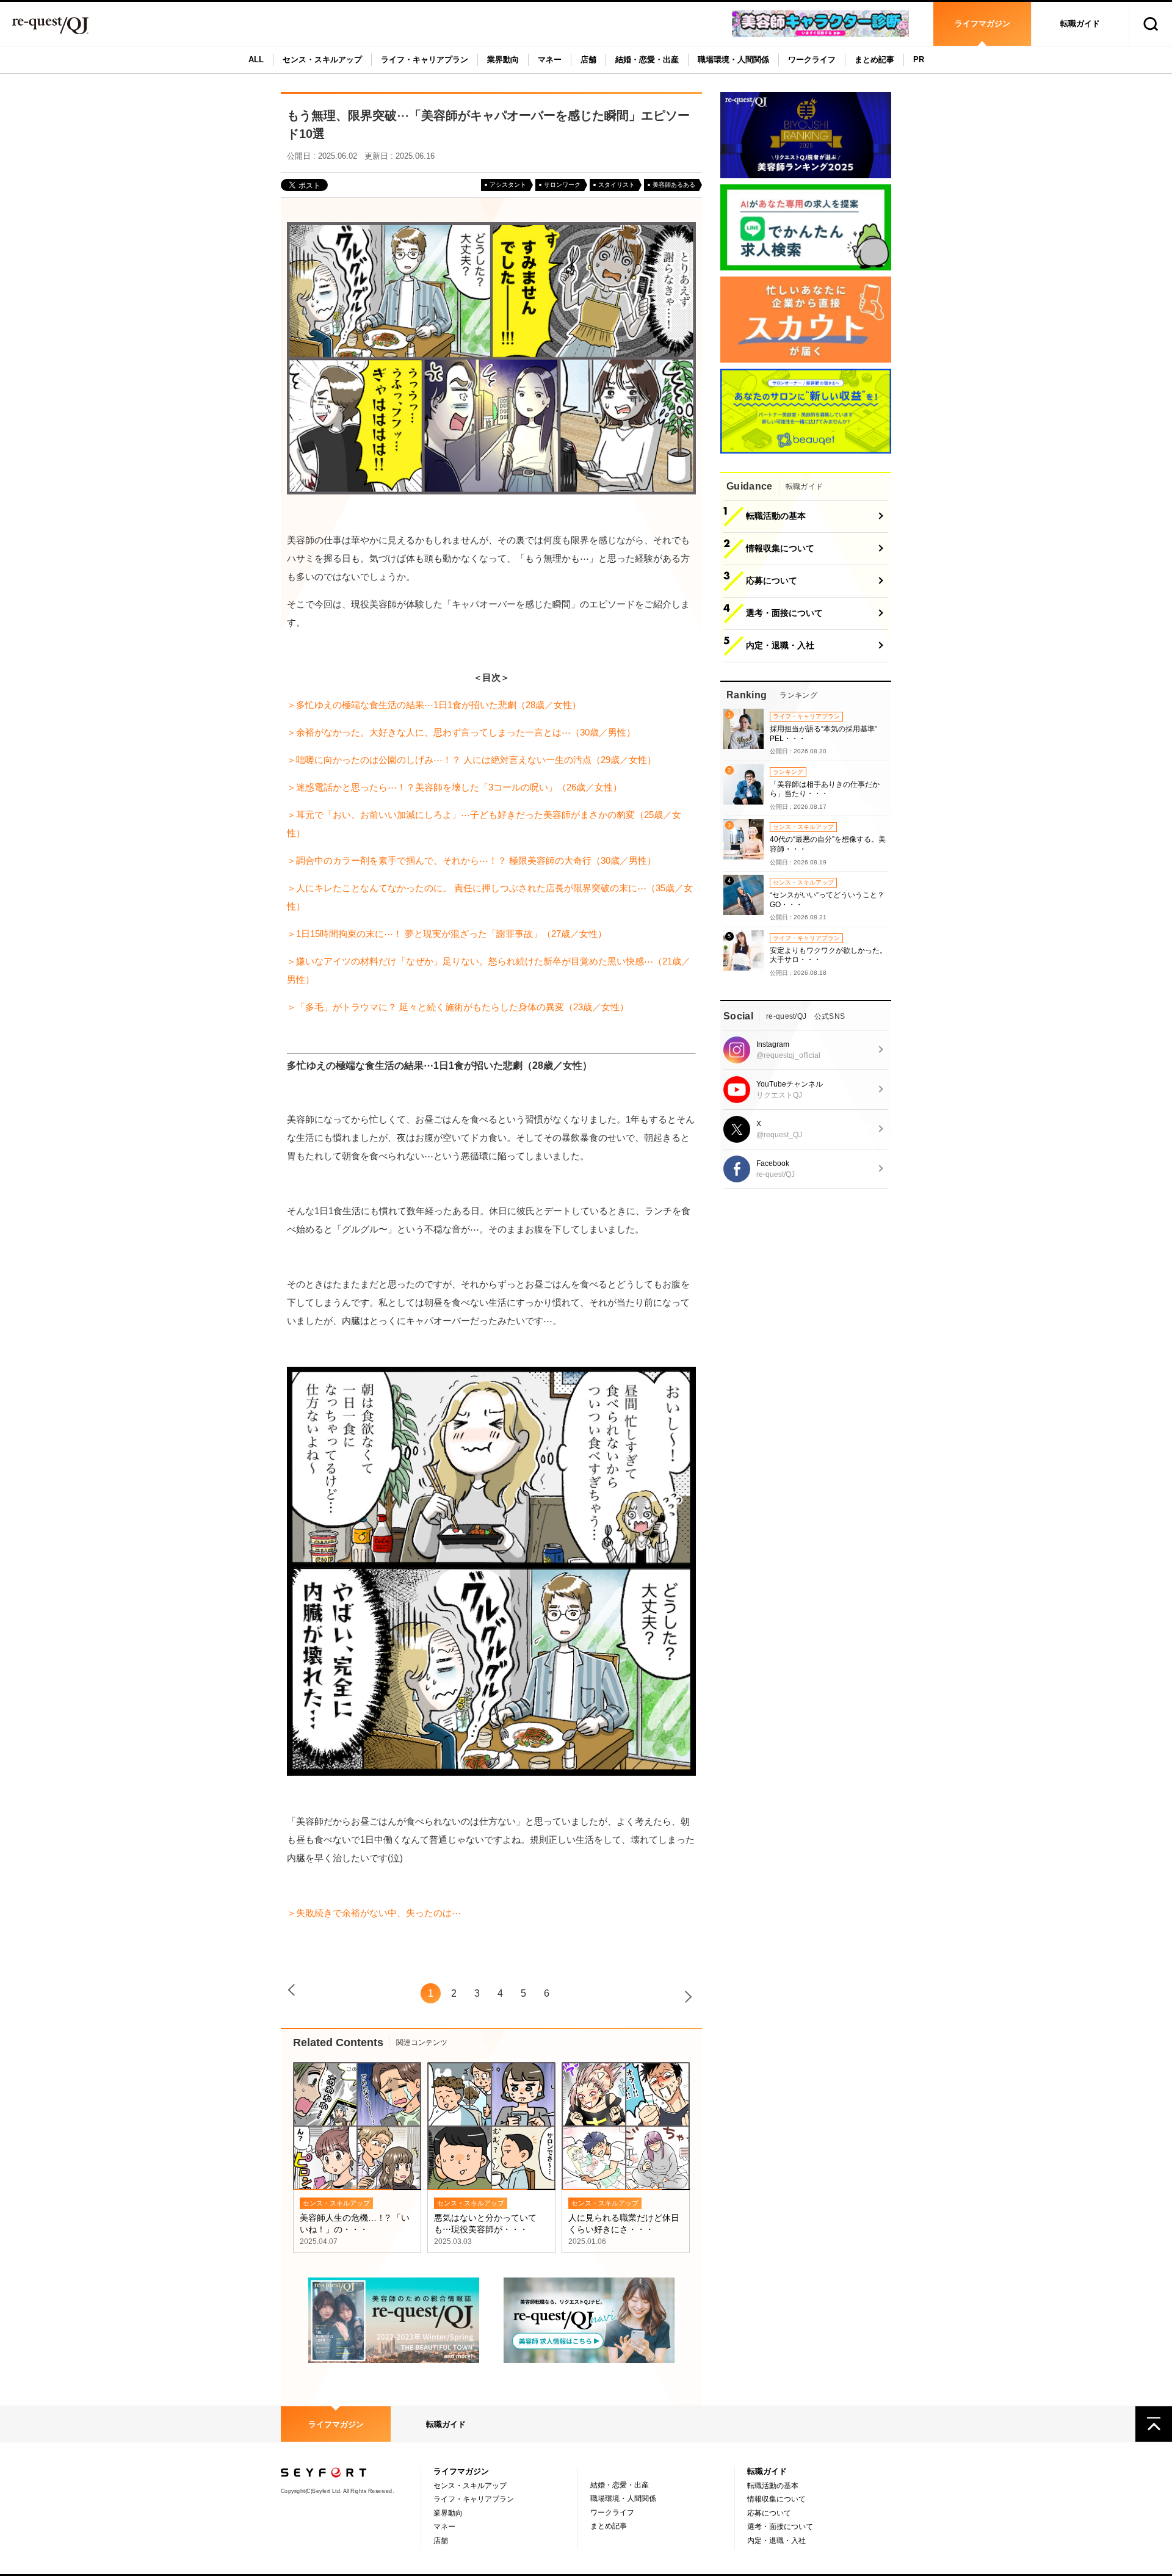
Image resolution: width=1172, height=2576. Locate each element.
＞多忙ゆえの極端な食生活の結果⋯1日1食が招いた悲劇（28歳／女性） (434, 705)
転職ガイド (1080, 24)
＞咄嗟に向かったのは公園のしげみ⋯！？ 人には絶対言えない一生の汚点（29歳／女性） (472, 760)
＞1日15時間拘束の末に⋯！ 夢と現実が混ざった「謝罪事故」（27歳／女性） (447, 934)
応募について (769, 2513)
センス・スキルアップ (322, 60)
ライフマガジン (982, 24)
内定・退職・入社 (776, 2541)
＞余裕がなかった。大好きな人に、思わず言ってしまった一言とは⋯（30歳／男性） (461, 732)
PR (919, 60)
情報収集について (776, 2499)
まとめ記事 (874, 60)
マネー (550, 60)
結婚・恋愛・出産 (647, 60)
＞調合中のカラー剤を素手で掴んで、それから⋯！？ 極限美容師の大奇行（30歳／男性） (472, 860)
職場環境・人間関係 (733, 60)
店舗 (588, 60)
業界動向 (503, 60)
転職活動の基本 (773, 2486)
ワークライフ (812, 60)
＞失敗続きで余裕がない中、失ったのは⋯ (374, 1913)
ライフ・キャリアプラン (425, 60)
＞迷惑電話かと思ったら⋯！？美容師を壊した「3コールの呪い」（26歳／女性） (454, 787)
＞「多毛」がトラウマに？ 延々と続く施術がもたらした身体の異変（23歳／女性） (458, 1007)
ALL (256, 60)
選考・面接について (780, 2527)
